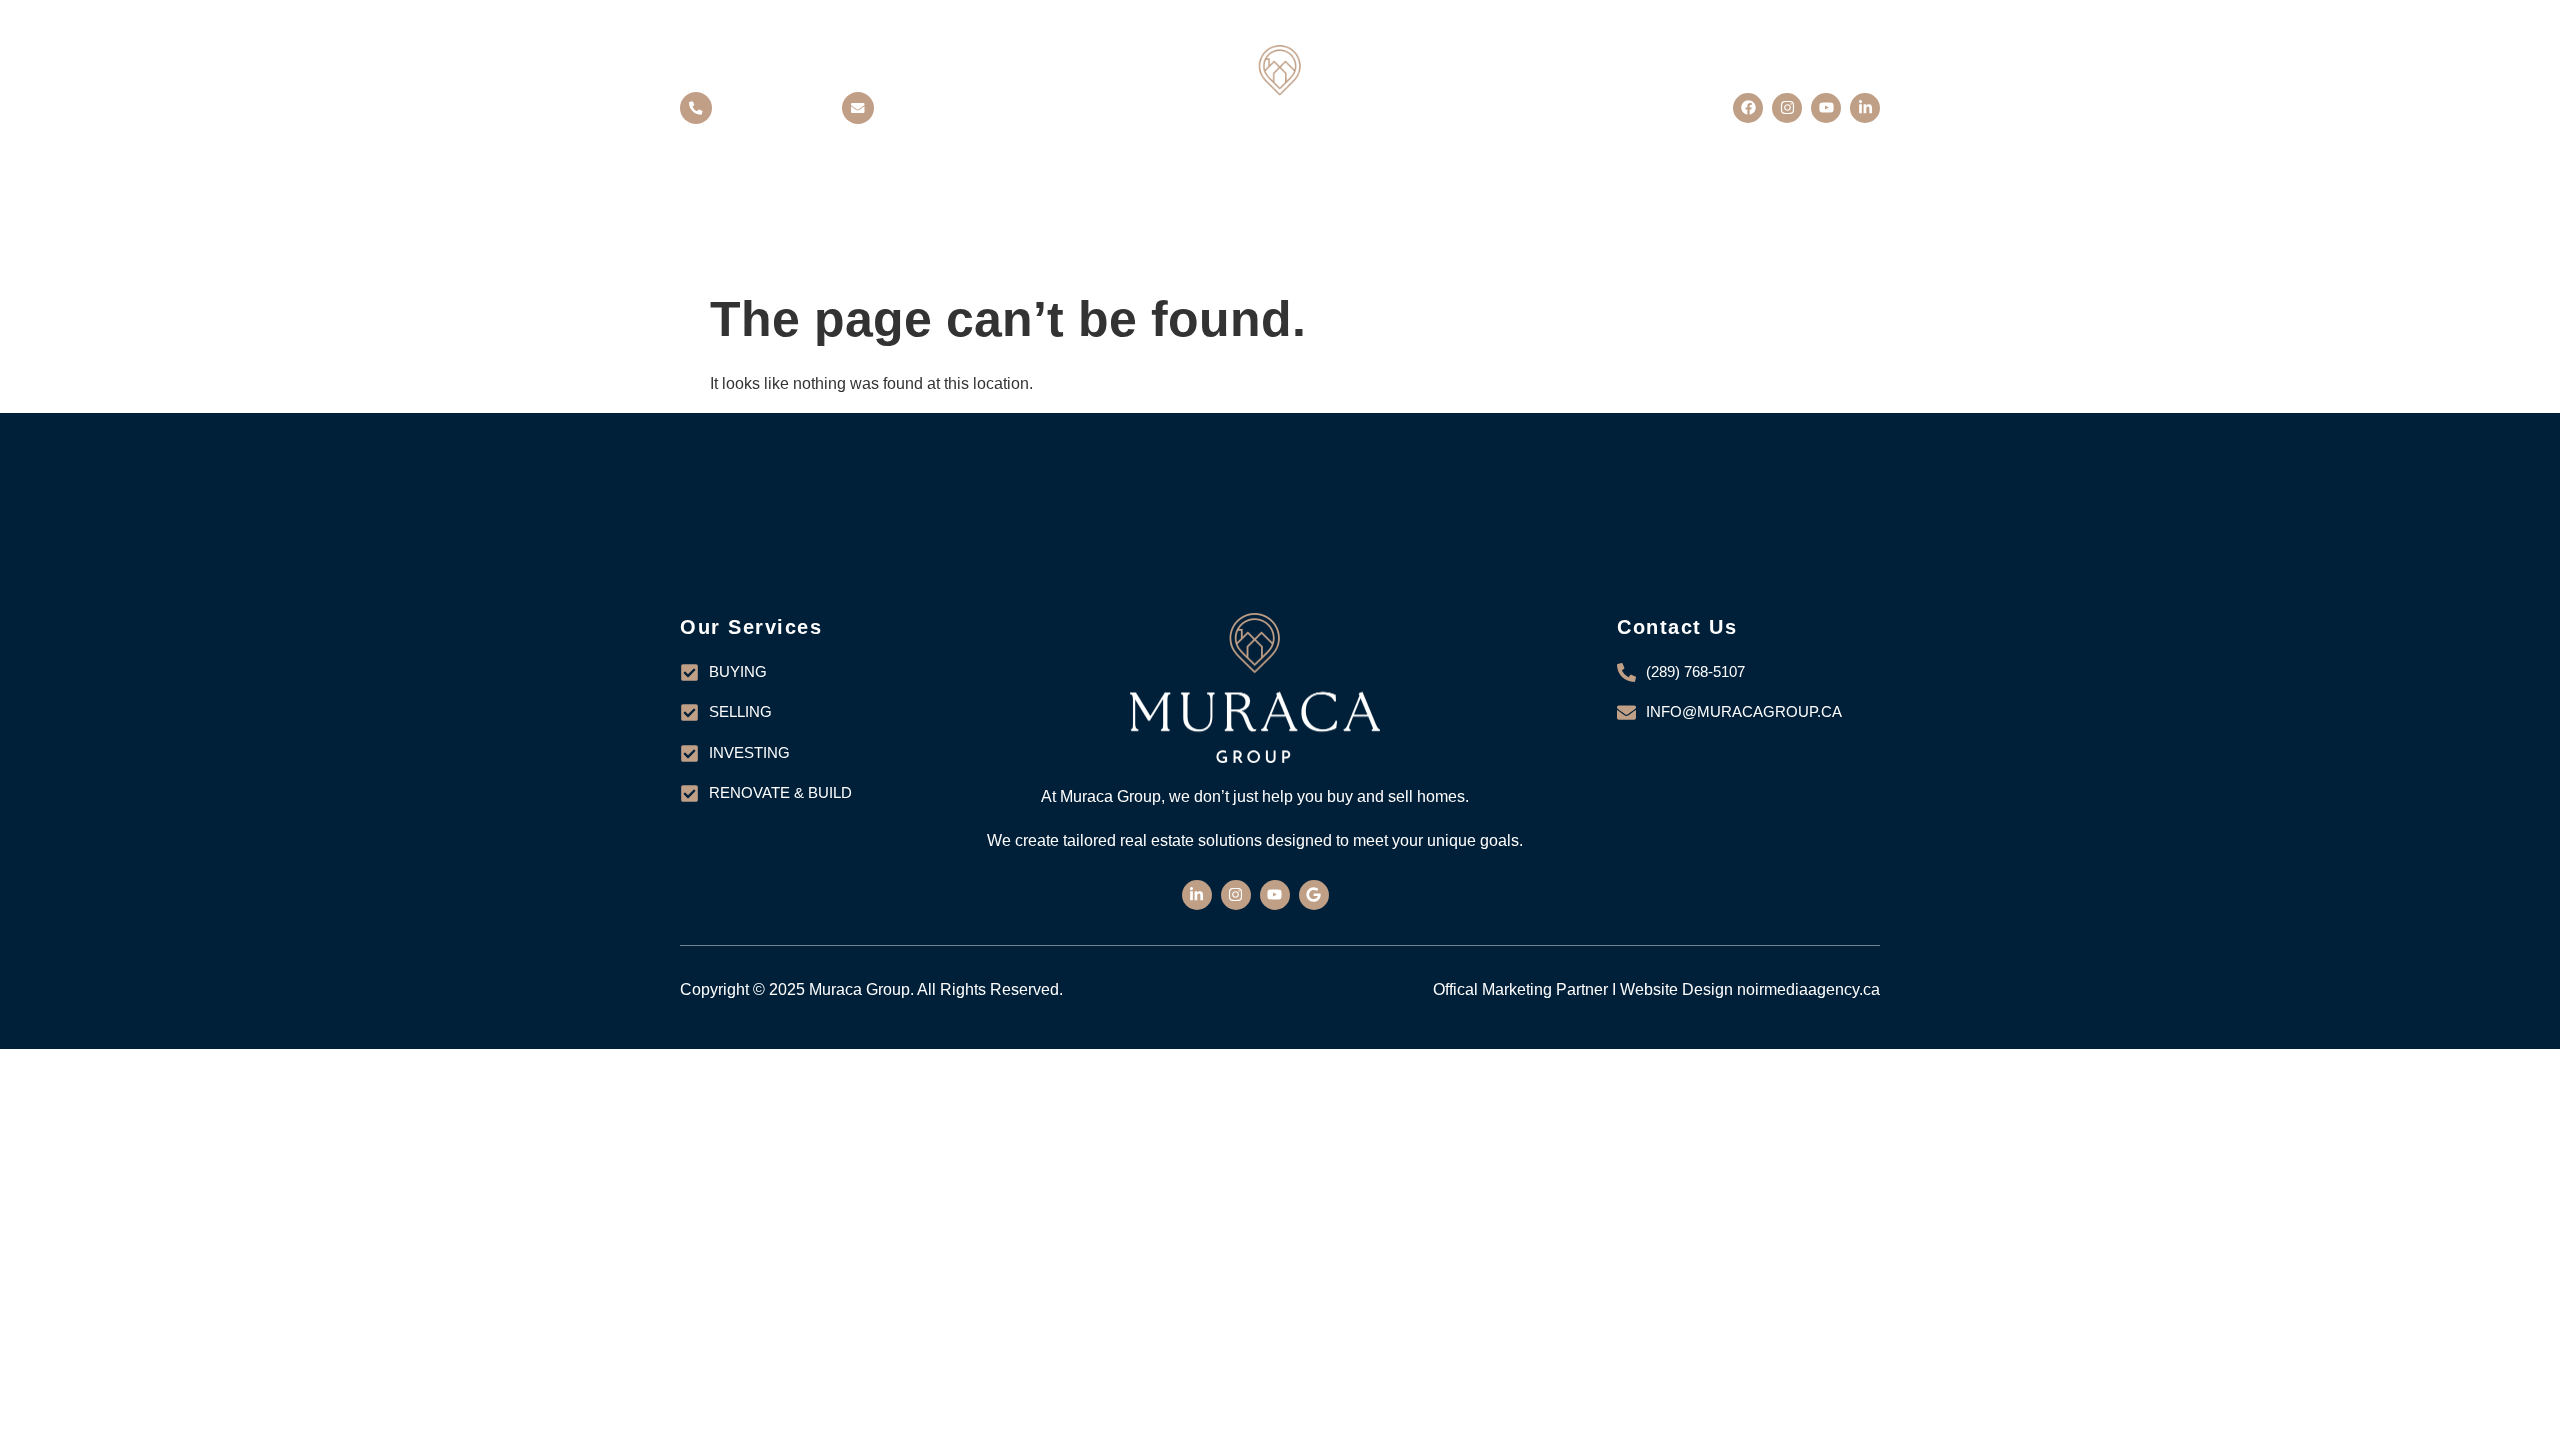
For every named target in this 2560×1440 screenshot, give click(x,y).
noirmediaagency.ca (1808, 989)
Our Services (1347, 220)
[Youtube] (1826, 108)
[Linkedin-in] (1865, 108)
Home (938, 220)
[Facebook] (1748, 108)
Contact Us (1587, 220)
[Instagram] (1787, 108)
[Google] (1314, 895)
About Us (1119, 220)
